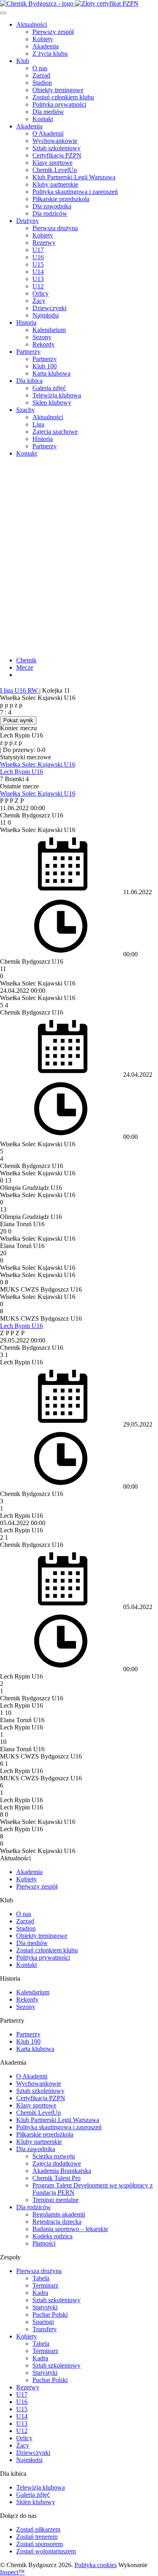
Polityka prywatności (59, 104)
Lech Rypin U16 (21, 772)
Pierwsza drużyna (55, 228)
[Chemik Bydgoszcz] (79, 4)
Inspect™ (12, 2572)
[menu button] (3, 13)
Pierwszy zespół (53, 32)
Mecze (25, 667)
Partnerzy (28, 352)
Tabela (41, 2278)
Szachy (26, 410)
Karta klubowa (51, 373)
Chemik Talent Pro (57, 2178)
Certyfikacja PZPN (57, 155)
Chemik (26, 660)
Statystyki (45, 2307)
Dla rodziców (50, 213)
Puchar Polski (50, 2314)
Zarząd (41, 75)
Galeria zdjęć (49, 388)
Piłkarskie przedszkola (61, 199)
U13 (38, 279)
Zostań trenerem (37, 2537)
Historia (26, 323)
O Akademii (48, 133)
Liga (38, 424)
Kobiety (43, 39)
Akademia (46, 46)
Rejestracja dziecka (57, 2222)
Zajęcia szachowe (55, 432)
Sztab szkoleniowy (57, 148)
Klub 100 (45, 366)
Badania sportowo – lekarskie (70, 2229)
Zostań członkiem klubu (63, 97)
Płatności (44, 2243)
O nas (40, 68)
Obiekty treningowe (58, 90)
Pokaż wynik (18, 720)
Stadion (42, 83)
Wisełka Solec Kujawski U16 (38, 764)
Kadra (40, 2293)
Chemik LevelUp (55, 170)
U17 (38, 250)
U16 (38, 257)
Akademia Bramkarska (62, 2171)
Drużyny (28, 221)
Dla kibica (29, 381)
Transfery (45, 2329)
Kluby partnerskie (55, 184)
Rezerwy (44, 243)
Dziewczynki (49, 308)
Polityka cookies (96, 2565)
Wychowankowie (55, 141)
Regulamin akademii (59, 2214)
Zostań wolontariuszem (46, 2551)
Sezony (42, 337)
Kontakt (43, 119)
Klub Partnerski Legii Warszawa (74, 177)
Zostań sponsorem (39, 2544)
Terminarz (45, 2285)
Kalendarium (49, 330)
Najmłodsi (46, 315)
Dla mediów (48, 112)
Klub (23, 61)
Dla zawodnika (52, 206)
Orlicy (41, 293)
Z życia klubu (50, 54)
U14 (38, 272)
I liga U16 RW (20, 690)
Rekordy (44, 344)
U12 (38, 286)
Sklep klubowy (52, 402)
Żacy (39, 301)
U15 (38, 264)
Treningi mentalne (56, 2200)
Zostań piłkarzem (38, 2529)
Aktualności (32, 24)
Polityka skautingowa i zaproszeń (75, 192)
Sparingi (43, 2322)
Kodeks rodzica (52, 2236)
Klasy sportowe (52, 163)
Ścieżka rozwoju (54, 2156)
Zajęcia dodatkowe (57, 2163)
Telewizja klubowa (57, 395)
